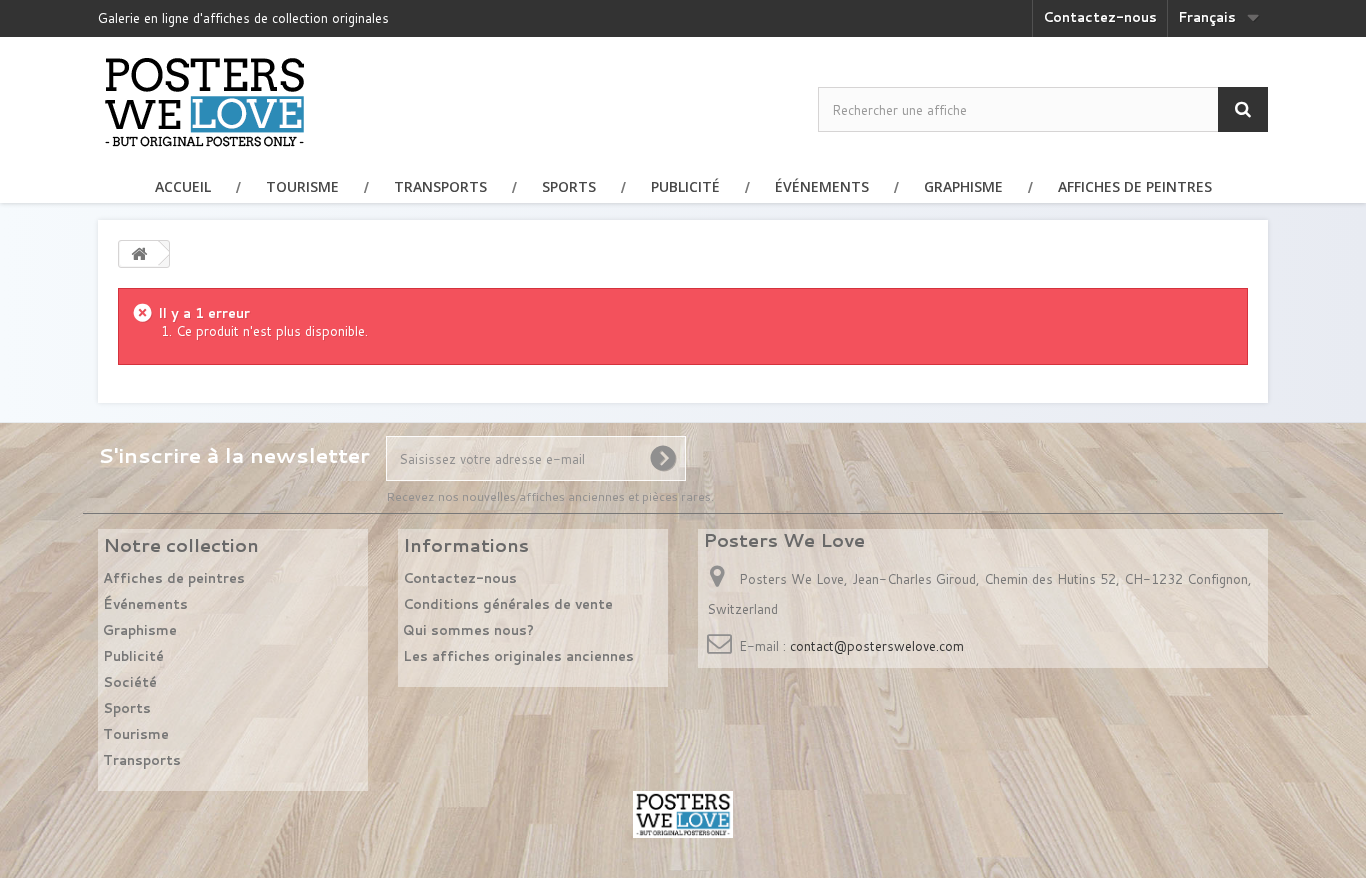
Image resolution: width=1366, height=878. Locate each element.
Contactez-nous (1100, 17)
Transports (440, 186)
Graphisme (963, 186)
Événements (822, 186)
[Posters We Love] (204, 101)
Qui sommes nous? (468, 630)
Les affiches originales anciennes (518, 656)
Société (130, 682)
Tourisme (302, 186)
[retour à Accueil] (139, 253)
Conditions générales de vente (508, 604)
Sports (569, 186)
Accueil (183, 186)
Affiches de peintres (1135, 186)
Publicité (685, 186)
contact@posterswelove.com (877, 646)
